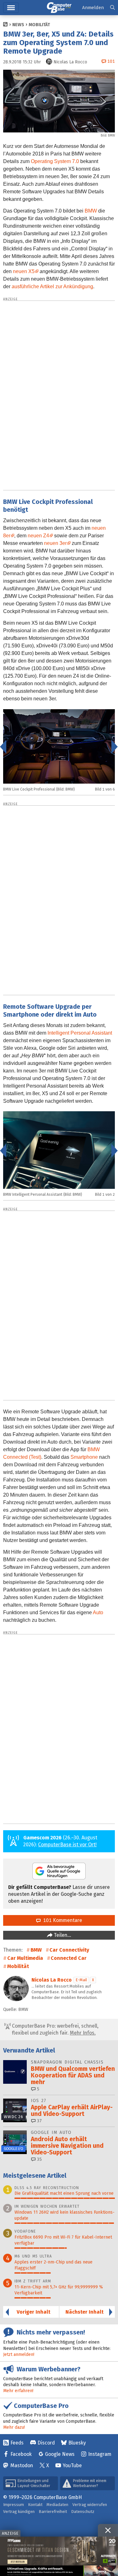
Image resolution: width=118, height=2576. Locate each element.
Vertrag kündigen (19, 2512)
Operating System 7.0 (55, 161)
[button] (112, 8)
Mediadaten (57, 2505)
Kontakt (35, 2505)
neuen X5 (24, 271)
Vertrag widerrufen (90, 2505)
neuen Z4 (38, 536)
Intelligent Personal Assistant (80, 1033)
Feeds (17, 2443)
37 (39, 2121)
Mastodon (22, 2465)
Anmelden (93, 8)
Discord (46, 2443)
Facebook (21, 2454)
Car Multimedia (25, 1958)
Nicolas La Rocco (52, 1980)
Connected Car (69, 1958)
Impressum (14, 2505)
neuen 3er (55, 543)
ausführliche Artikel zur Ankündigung (52, 286)
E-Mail (81, 1980)
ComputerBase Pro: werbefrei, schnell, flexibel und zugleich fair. (55, 2029)
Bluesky (77, 2443)
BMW (91, 211)
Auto (98, 1612)
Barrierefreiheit (53, 2512)
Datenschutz (83, 2512)
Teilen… (62, 1935)
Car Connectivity (69, 1950)
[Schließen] (108, 2530)
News (18, 25)
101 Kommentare (61, 1920)
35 (39, 2159)
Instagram (100, 2454)
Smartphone (84, 1457)
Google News (60, 2454)
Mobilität (39, 25)
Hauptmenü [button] (11, 8)
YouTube (72, 2465)
